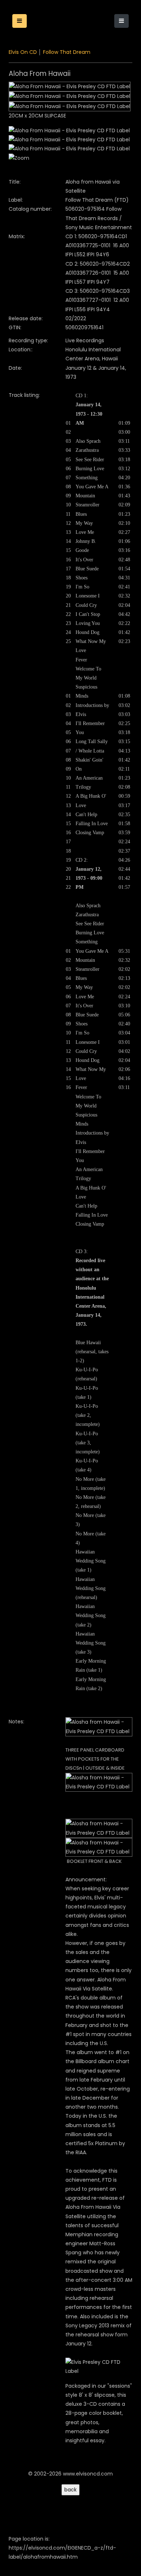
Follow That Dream (67, 52)
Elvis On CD (23, 52)
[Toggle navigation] (121, 21)
